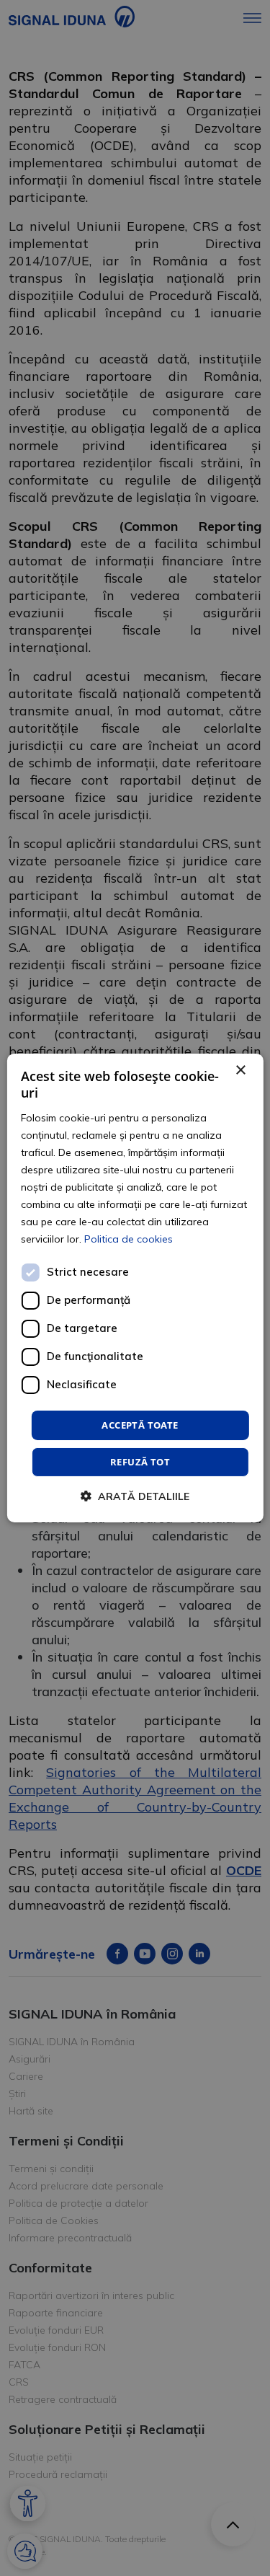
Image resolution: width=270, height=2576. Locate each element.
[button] (135, 1496)
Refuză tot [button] (140, 1462)
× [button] (240, 1071)
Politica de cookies (129, 1239)
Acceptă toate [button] (140, 1424)
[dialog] (135, 1288)
